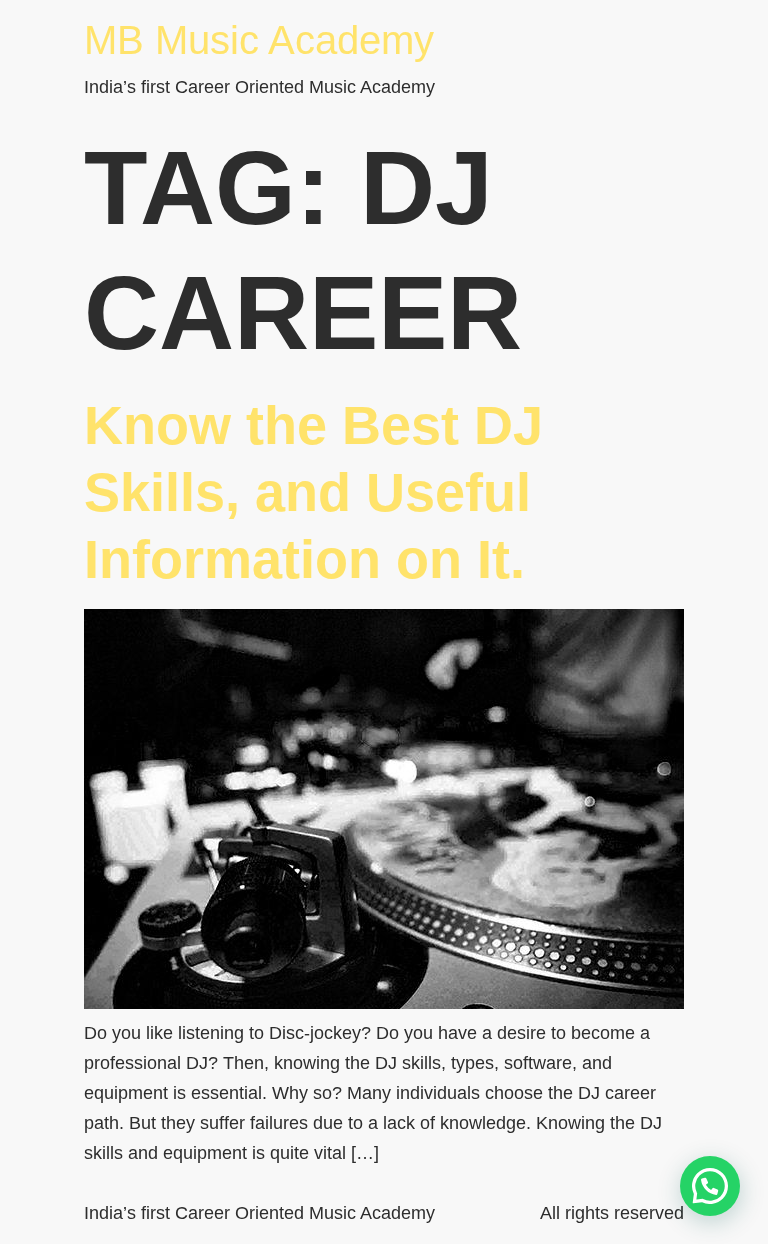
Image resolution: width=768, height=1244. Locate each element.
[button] (710, 1186)
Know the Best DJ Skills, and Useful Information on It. (313, 492)
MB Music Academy (259, 40)
